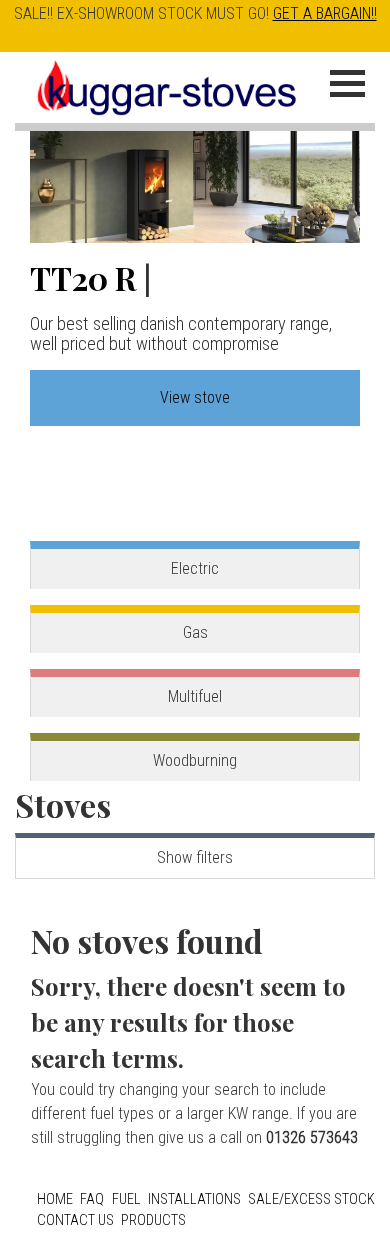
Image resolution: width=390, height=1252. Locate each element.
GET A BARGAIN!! (325, 13)
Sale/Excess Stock (311, 1199)
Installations (194, 1199)
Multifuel (195, 696)
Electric (195, 568)
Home (55, 1199)
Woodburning (195, 760)
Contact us (75, 1220)
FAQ (92, 1199)
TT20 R (83, 277)
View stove (195, 397)
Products (153, 1220)
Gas (195, 632)
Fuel (126, 1199)
